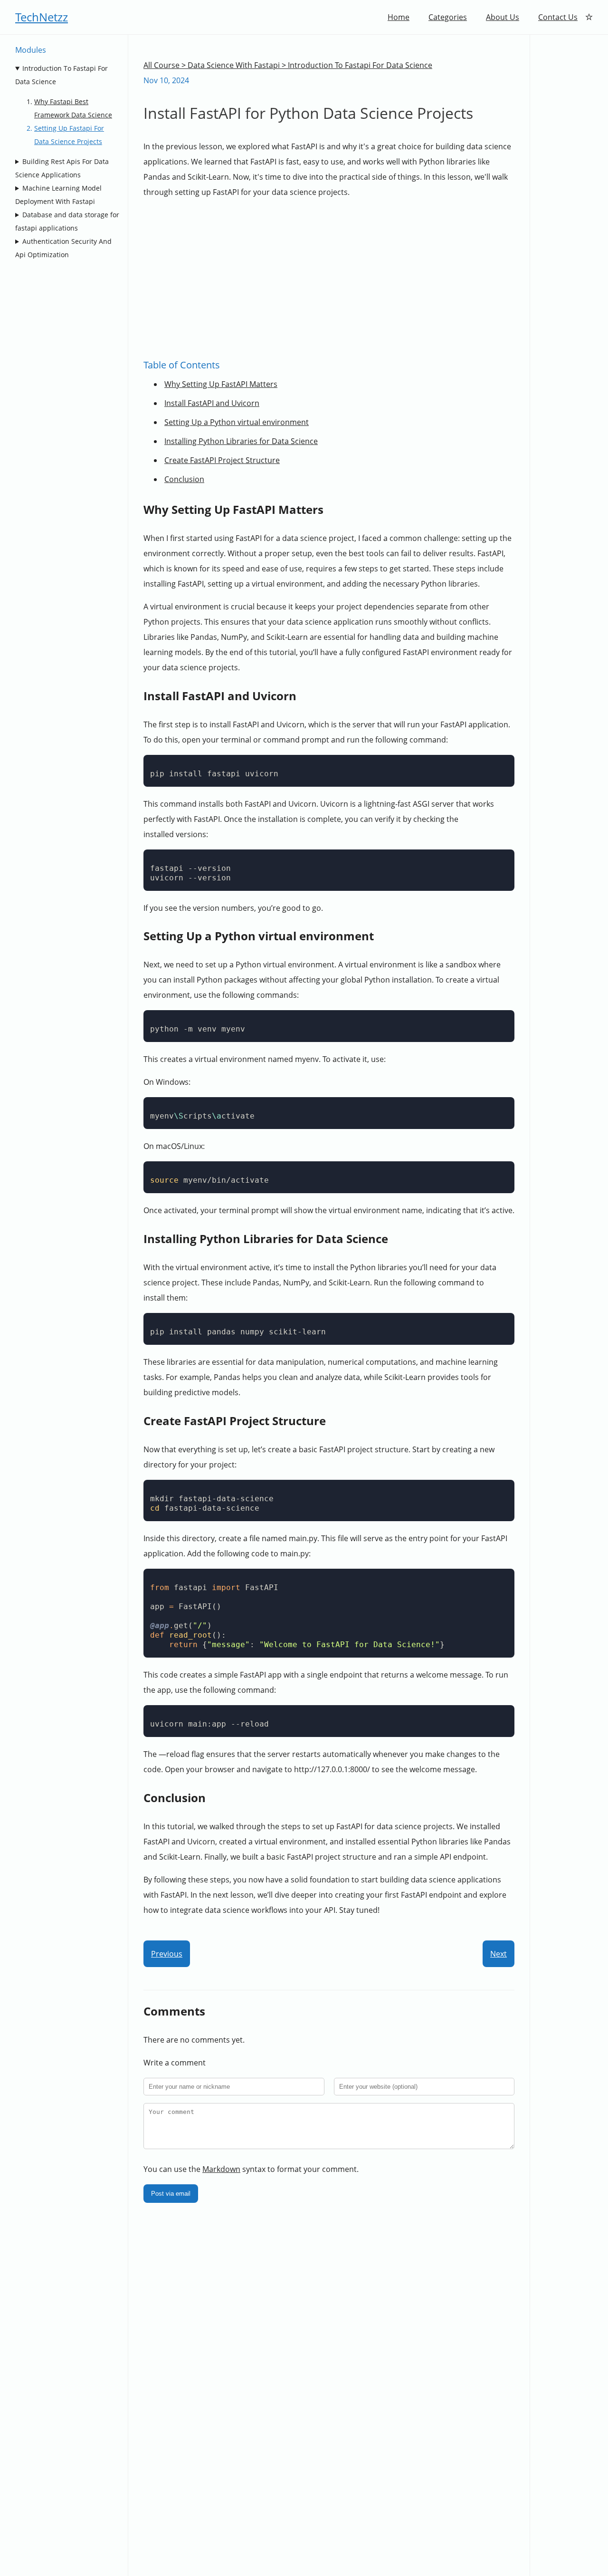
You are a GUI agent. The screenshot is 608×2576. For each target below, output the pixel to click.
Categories (448, 17)
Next (499, 1954)
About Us (503, 17)
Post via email (171, 2194)
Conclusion (184, 479)
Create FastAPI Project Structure (222, 460)
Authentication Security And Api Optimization (63, 248)
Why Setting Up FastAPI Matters (221, 384)
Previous (167, 1954)
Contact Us (558, 17)
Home (399, 17)
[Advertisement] (368, 278)
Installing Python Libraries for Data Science (241, 441)
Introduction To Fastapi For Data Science (62, 75)
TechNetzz (42, 17)
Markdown (221, 2169)
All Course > (166, 65)
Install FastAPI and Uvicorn (212, 403)
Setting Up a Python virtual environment (237, 422)
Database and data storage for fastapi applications (67, 221)
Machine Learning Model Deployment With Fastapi (58, 195)
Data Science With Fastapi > (238, 65)
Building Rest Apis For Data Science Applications (62, 168)
